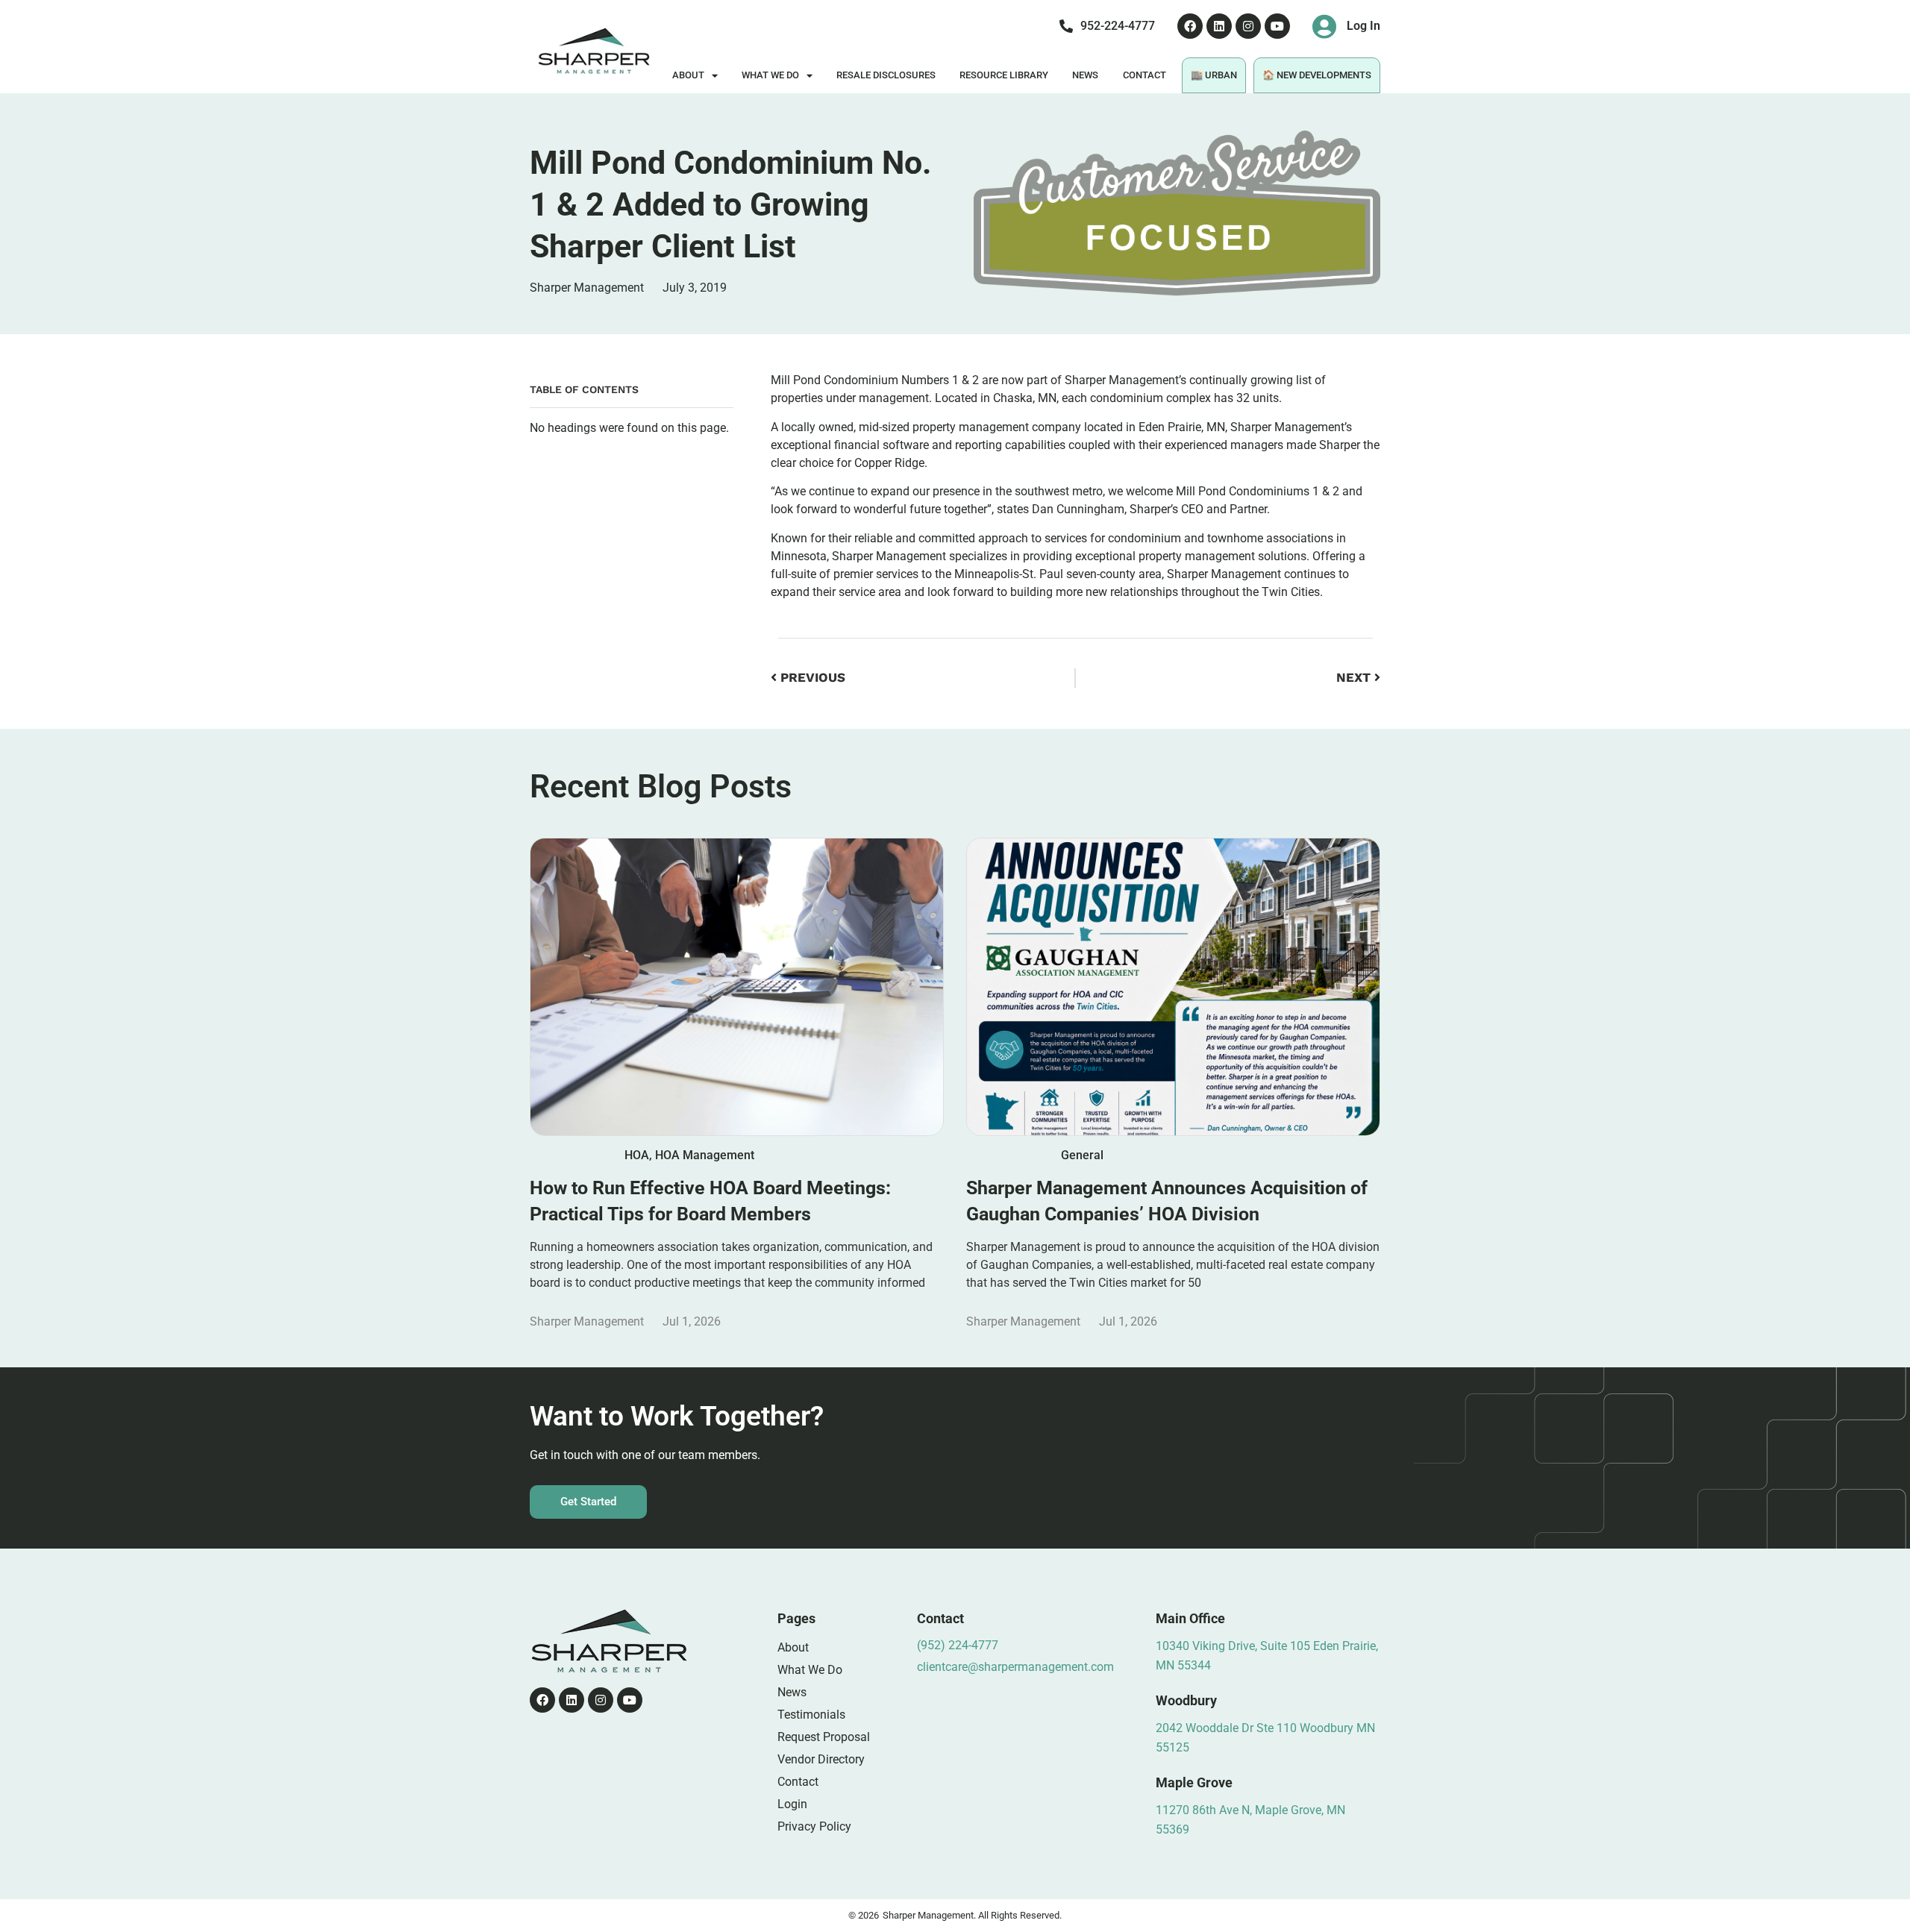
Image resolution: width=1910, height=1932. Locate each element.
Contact (1145, 75)
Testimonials (811, 1715)
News (1085, 75)
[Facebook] (1190, 26)
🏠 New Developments (1317, 75)
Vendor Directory (821, 1759)
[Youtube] (1277, 26)
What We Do (770, 75)
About (688, 75)
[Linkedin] (1219, 26)
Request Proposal (824, 1737)
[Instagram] (1248, 26)
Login (792, 1804)
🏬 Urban (1214, 75)
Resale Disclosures (886, 75)
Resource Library (1004, 75)
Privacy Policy (814, 1826)
